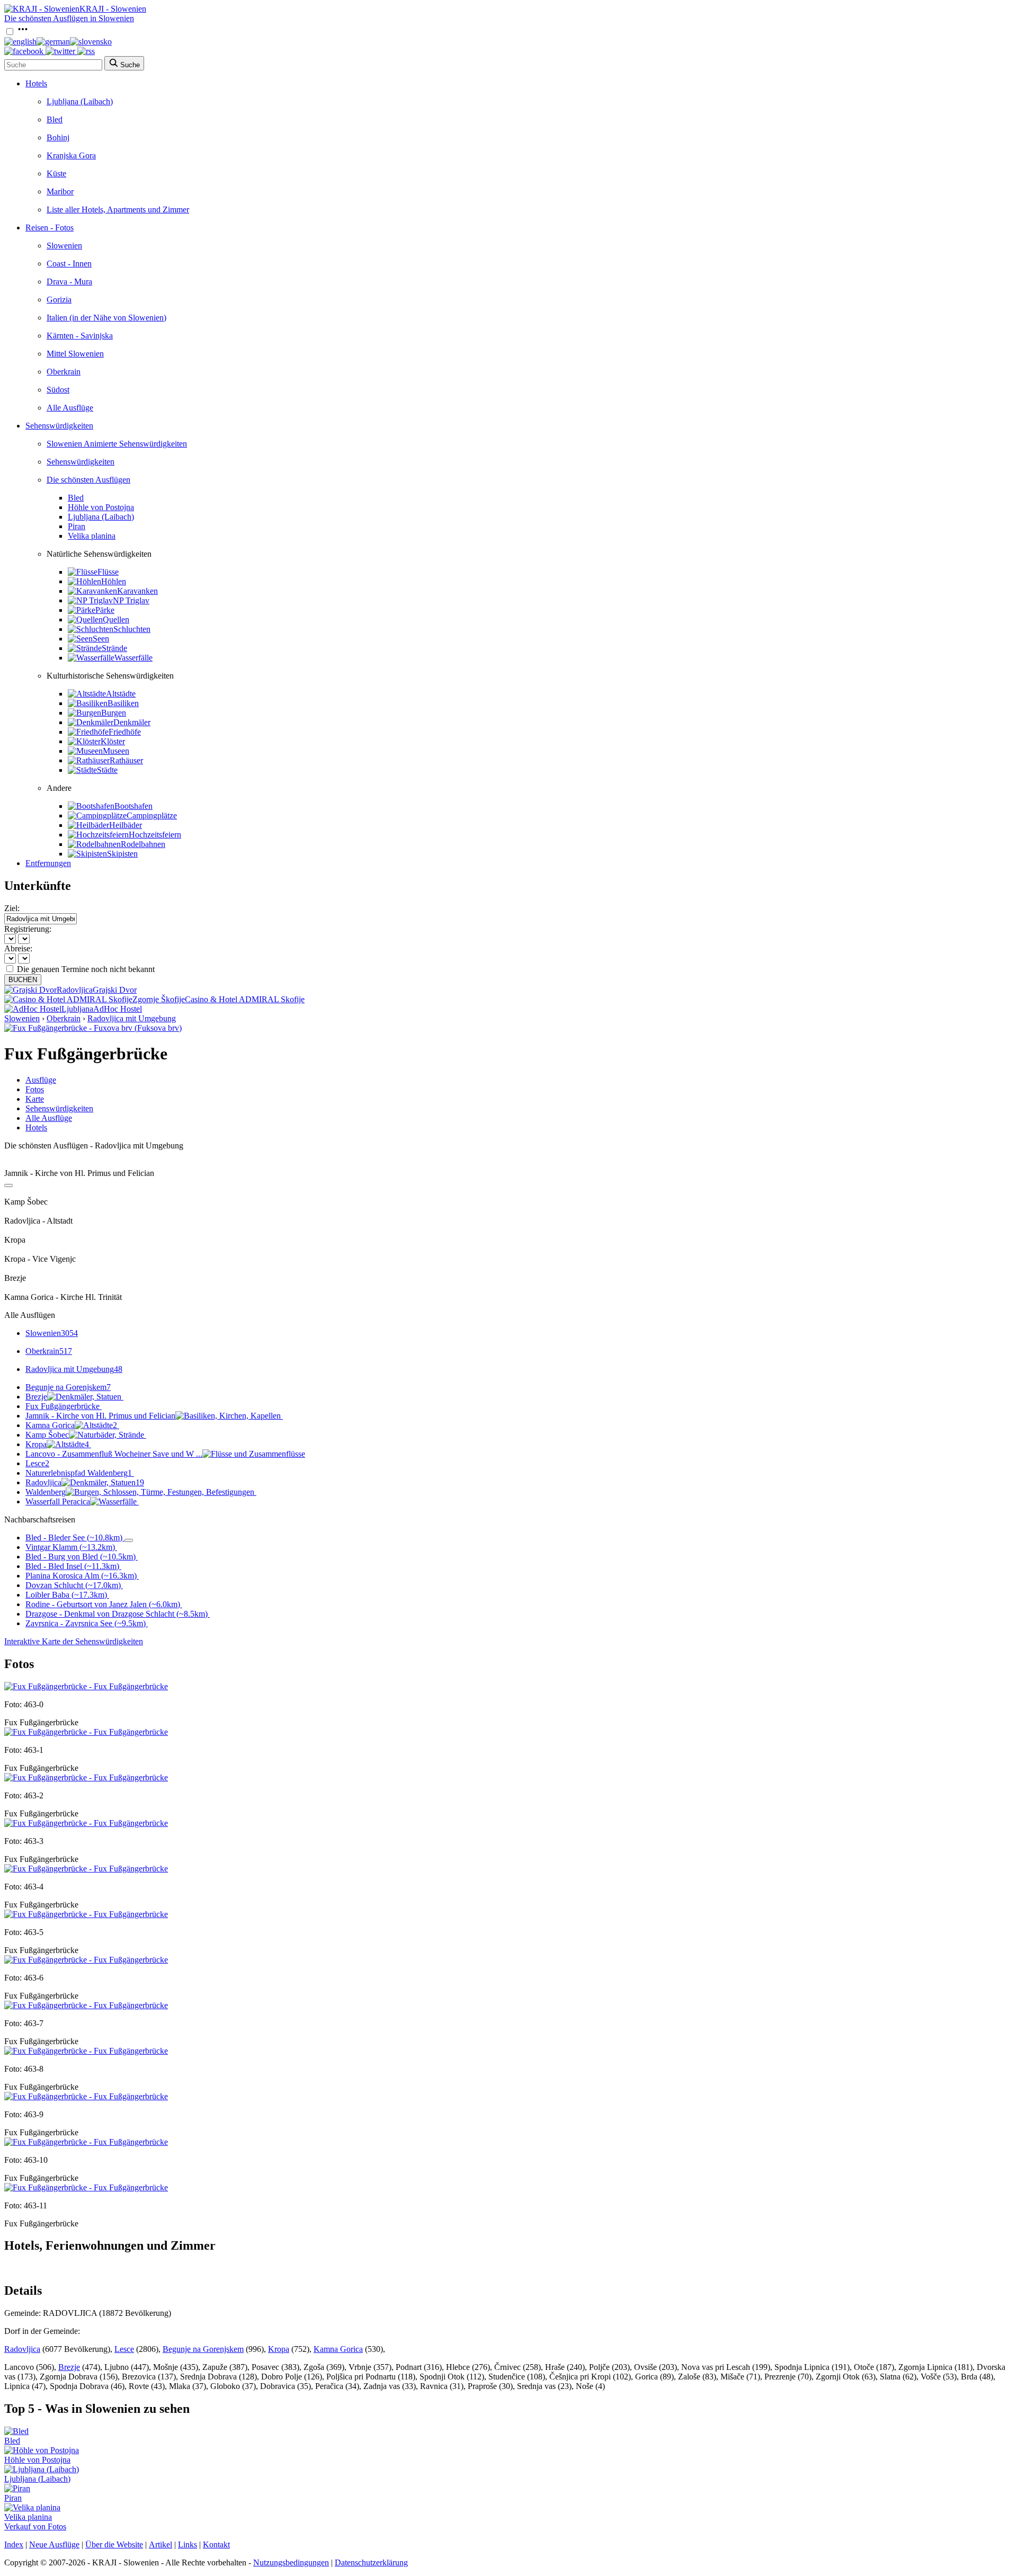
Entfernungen (48, 863)
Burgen (114, 713)
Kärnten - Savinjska (80, 336)
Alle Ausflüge (70, 408)
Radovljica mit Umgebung (132, 1018)
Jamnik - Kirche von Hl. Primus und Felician (100, 1416)
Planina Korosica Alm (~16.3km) (81, 1576)
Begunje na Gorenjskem (68, 1387)
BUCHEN (23, 980)
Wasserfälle (133, 658)
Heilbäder (126, 825)
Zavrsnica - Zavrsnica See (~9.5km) (86, 1623)
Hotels (36, 83)
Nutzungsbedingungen (291, 2562)
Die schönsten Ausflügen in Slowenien (69, 18)
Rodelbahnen (143, 844)
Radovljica (85, 1482)
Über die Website (114, 2544)
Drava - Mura (69, 282)
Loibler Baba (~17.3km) (66, 1595)
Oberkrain (64, 372)
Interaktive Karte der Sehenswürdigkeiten (74, 1641)
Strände (114, 648)
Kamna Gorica (71, 1425)
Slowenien (64, 246)
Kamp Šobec (47, 1435)
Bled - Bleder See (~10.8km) (74, 1537)
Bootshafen (133, 806)
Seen (101, 639)
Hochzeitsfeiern (155, 835)
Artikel (160, 2544)
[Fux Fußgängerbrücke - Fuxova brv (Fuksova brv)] (93, 1028)
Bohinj (58, 137)
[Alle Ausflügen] (8, 1186)
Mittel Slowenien (75, 354)
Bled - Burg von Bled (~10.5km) (81, 1557)
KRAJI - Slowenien (113, 9)
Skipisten (122, 854)
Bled (55, 119)
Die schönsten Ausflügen (88, 480)
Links (188, 2544)
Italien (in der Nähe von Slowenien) (106, 318)
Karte (35, 1099)
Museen (116, 751)
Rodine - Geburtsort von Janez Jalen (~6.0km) (103, 1604)
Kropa (57, 1444)
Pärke (105, 610)
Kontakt (216, 2544)
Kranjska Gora (71, 155)
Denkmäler (132, 722)
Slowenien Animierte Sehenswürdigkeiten (117, 444)
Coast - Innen (69, 264)
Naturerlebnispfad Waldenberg (79, 1473)
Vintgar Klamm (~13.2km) (70, 1547)
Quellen (116, 620)
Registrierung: (28, 929)
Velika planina (92, 536)
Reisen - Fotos (50, 228)
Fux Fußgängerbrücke (63, 1406)
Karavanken (137, 591)
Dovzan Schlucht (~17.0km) (73, 1585)
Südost (58, 390)
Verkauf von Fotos (35, 2526)
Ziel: (12, 908)
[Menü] (23, 32)
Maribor (60, 191)
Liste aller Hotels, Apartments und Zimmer (118, 210)
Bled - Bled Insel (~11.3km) (72, 1566)
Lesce (37, 1463)
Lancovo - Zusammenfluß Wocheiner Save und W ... (114, 1454)
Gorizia (59, 300)
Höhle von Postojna (101, 507)
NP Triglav (131, 600)
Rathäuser (126, 760)
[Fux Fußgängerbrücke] (86, 1686)
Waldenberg (46, 1492)
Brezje (36, 1397)
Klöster (113, 741)
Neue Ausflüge (54, 2544)
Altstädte (121, 694)
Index (14, 2544)
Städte (107, 770)
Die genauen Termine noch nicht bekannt (86, 969)
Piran (77, 526)
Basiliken (123, 703)
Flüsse (108, 572)
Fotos (35, 1089)
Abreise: (18, 948)
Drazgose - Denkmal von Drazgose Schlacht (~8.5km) (117, 1614)
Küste (56, 173)
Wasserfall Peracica (58, 1501)
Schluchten (132, 629)
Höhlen (114, 581)
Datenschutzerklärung (371, 2562)
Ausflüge (41, 1080)
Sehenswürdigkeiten (59, 426)
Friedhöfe (125, 732)
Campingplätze (152, 815)
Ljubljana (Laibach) (80, 101)
